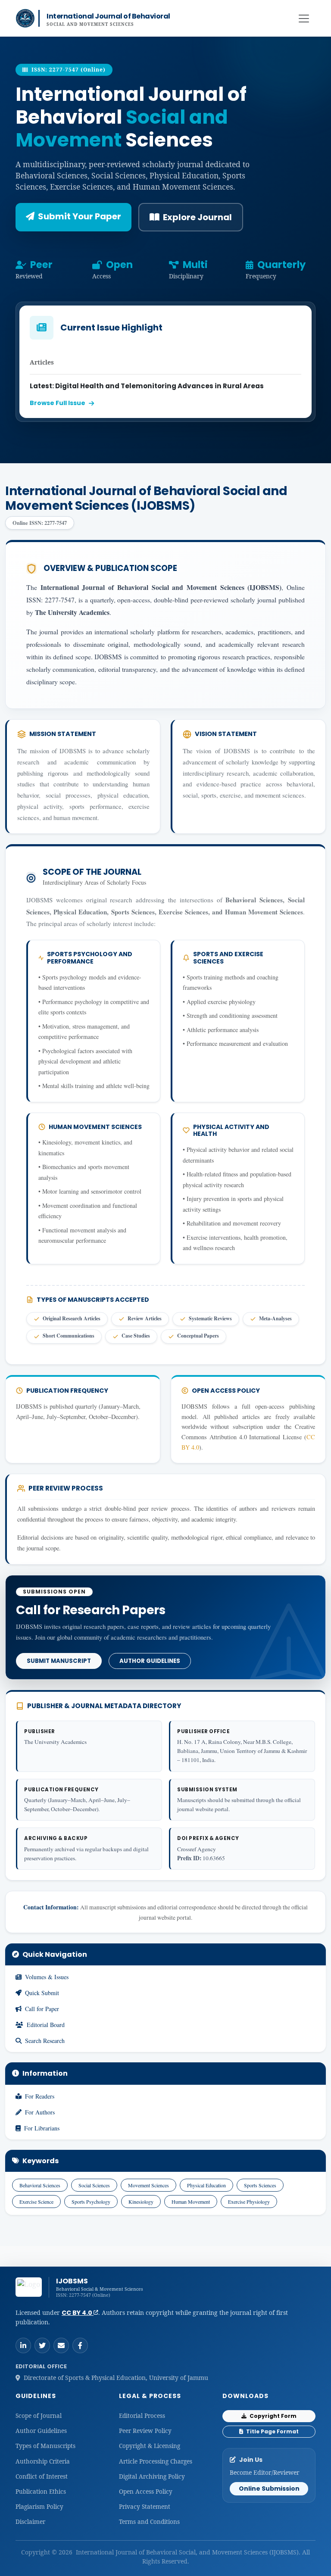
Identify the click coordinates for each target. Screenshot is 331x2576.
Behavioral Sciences (40, 2185)
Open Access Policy (146, 2491)
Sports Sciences (260, 2185)
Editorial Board (46, 2025)
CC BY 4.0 (78, 2313)
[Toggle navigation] (304, 19)
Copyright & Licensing (150, 2446)
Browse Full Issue (58, 403)
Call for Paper (42, 2009)
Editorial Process (142, 2415)
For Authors (40, 2112)
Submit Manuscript (59, 1661)
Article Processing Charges (156, 2461)
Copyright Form (272, 2416)
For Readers (40, 2096)
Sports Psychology (91, 2202)
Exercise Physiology (249, 2202)
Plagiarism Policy (39, 2506)
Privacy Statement (145, 2506)
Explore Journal (197, 217)
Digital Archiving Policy (152, 2476)
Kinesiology (141, 2202)
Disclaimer (30, 2521)
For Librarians (42, 2128)
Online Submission (269, 2489)
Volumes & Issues (47, 1977)
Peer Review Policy (145, 2431)
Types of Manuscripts (45, 2446)
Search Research (45, 2041)
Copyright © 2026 (48, 2552)
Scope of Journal (39, 2415)
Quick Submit (42, 1993)
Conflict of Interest (42, 2476)
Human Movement (191, 2202)
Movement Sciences (148, 2185)
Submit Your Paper (80, 216)
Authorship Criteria (43, 2461)
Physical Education (206, 2185)
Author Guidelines (150, 1661)
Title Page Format (272, 2431)
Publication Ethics (41, 2491)
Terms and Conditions (149, 2521)
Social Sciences (94, 2185)
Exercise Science (36, 2202)
